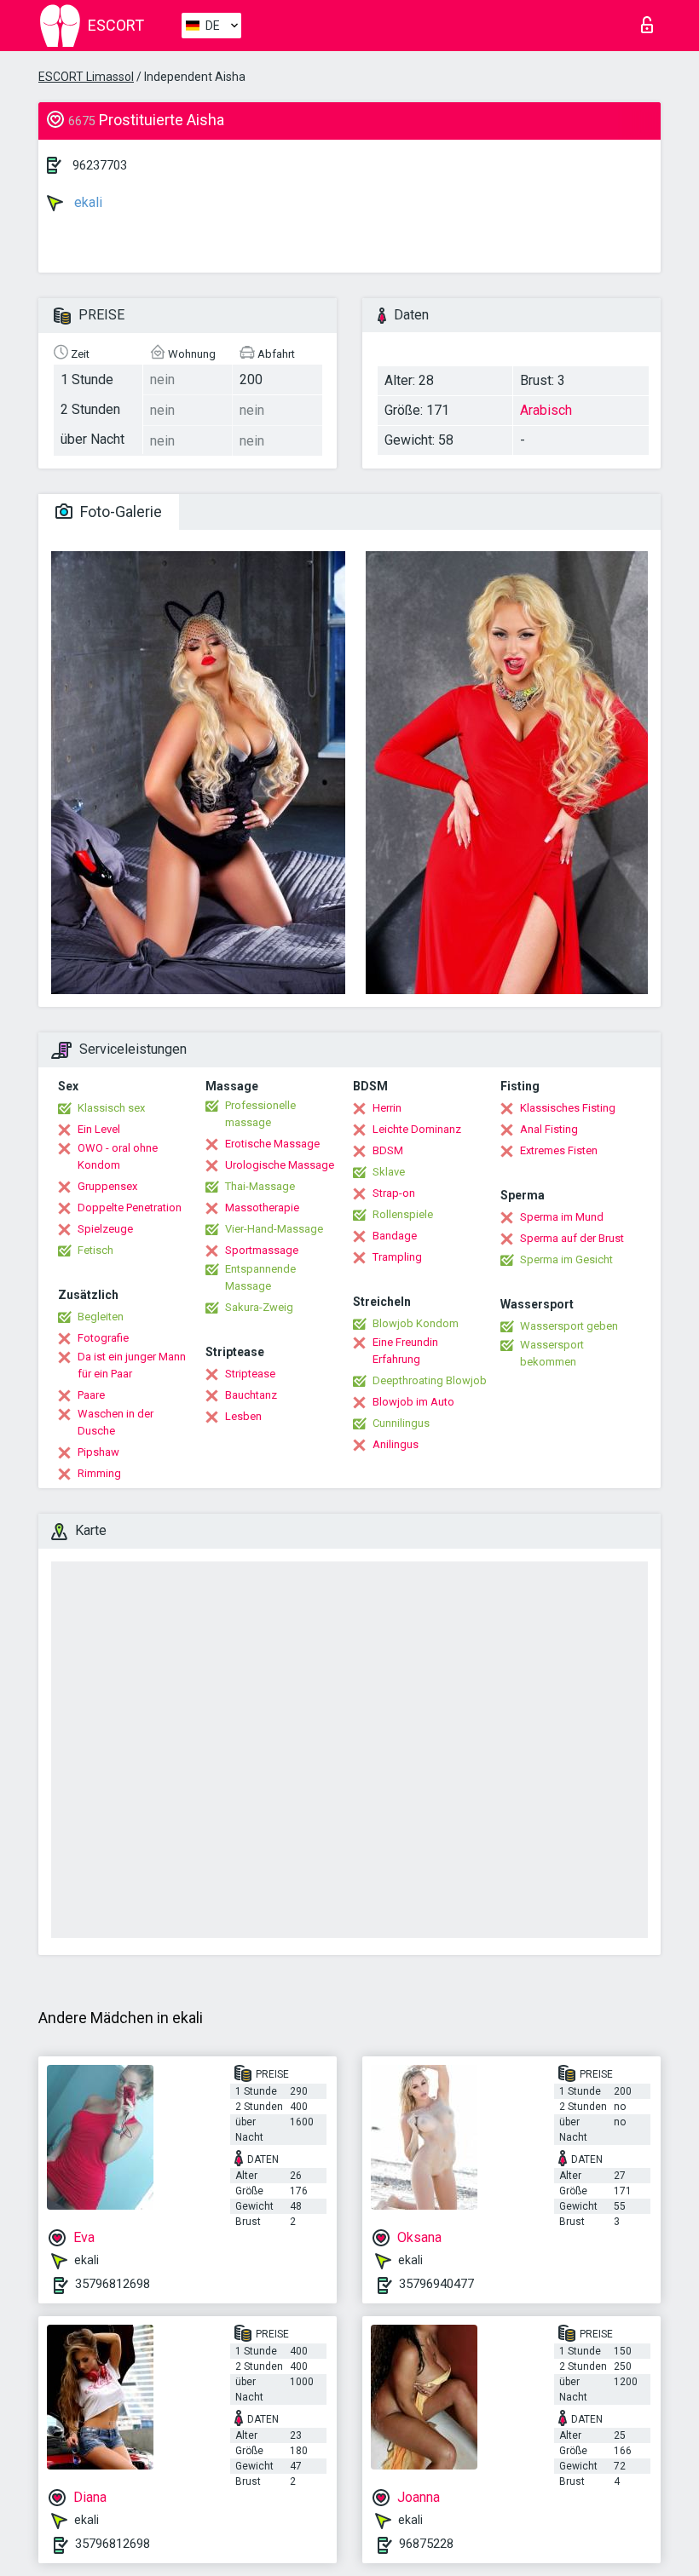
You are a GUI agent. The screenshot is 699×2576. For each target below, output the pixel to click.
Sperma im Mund (562, 1217)
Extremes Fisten (559, 1150)
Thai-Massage (260, 1186)
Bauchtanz (251, 1395)
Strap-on (394, 1193)
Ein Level (99, 1129)
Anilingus (396, 1444)
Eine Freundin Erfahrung (405, 1351)
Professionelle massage (260, 1114)
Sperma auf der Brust (572, 1238)
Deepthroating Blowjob (430, 1380)
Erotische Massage (272, 1144)
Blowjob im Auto (413, 1402)
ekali (87, 202)
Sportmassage (262, 1250)
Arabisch (546, 410)
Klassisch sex (111, 1108)
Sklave (389, 1172)
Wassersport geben (569, 1326)
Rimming (99, 1473)
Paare (91, 1395)
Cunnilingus (401, 1423)
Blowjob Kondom (416, 1323)
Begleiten (101, 1317)
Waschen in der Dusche (116, 1422)
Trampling (397, 1257)
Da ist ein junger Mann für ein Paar (132, 1365)
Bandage (395, 1236)
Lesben (243, 1416)
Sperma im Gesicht (566, 1259)
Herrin (387, 1108)
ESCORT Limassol (86, 77)
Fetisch (95, 1250)
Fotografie (103, 1338)
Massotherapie (262, 1207)
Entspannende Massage (260, 1277)
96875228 (426, 2544)
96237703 (100, 165)
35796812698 (113, 2284)
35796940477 (436, 2284)
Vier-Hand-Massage (274, 1229)
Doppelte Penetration (130, 1207)
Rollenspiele (403, 1214)
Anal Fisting (549, 1129)
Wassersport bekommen (552, 1353)
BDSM (388, 1150)
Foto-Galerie (119, 512)
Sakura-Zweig (259, 1307)
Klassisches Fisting (568, 1108)
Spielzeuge (105, 1229)
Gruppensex (107, 1186)
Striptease (250, 1374)
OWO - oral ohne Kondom (118, 1156)
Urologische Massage (280, 1165)
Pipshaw (98, 1452)
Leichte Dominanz (417, 1129)
